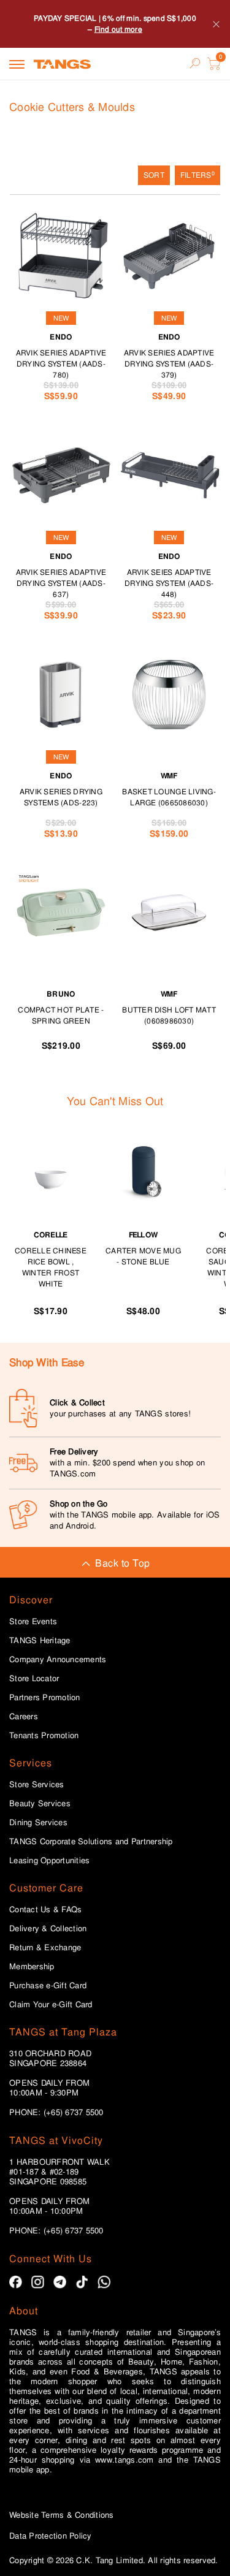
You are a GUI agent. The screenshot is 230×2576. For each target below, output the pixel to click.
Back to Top (122, 1563)
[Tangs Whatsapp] (104, 2282)
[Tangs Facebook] (16, 2282)
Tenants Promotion (44, 1736)
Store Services (37, 1785)
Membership (32, 1967)
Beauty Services (40, 1804)
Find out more (118, 29)
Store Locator (34, 1679)
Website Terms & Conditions (62, 2515)
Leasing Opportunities (49, 1861)
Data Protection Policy (51, 2536)
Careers (24, 1717)
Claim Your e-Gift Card (51, 2005)
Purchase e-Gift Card (48, 1986)
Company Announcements (58, 1660)
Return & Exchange (45, 1948)
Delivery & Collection (48, 1929)
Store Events (33, 1622)
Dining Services (38, 1823)
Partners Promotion (45, 1698)
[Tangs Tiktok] (82, 2282)
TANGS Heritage (40, 1641)
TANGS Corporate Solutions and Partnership (91, 1842)
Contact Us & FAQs (45, 1910)
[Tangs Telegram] (60, 2282)
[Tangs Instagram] (38, 2282)
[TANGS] (62, 64)
